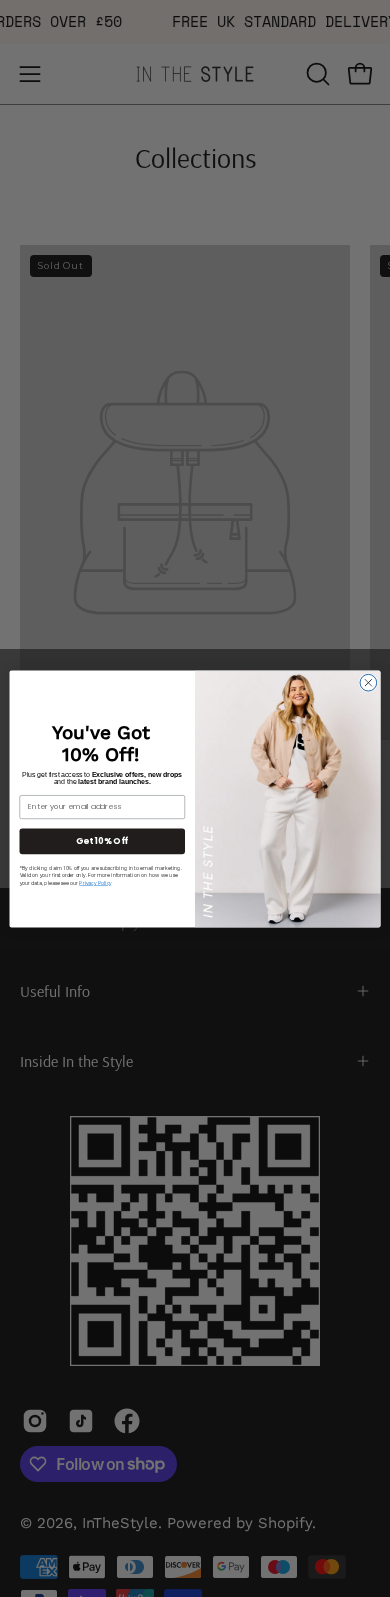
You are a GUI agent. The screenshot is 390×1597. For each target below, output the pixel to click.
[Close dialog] (368, 682)
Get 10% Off (102, 840)
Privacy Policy (95, 883)
